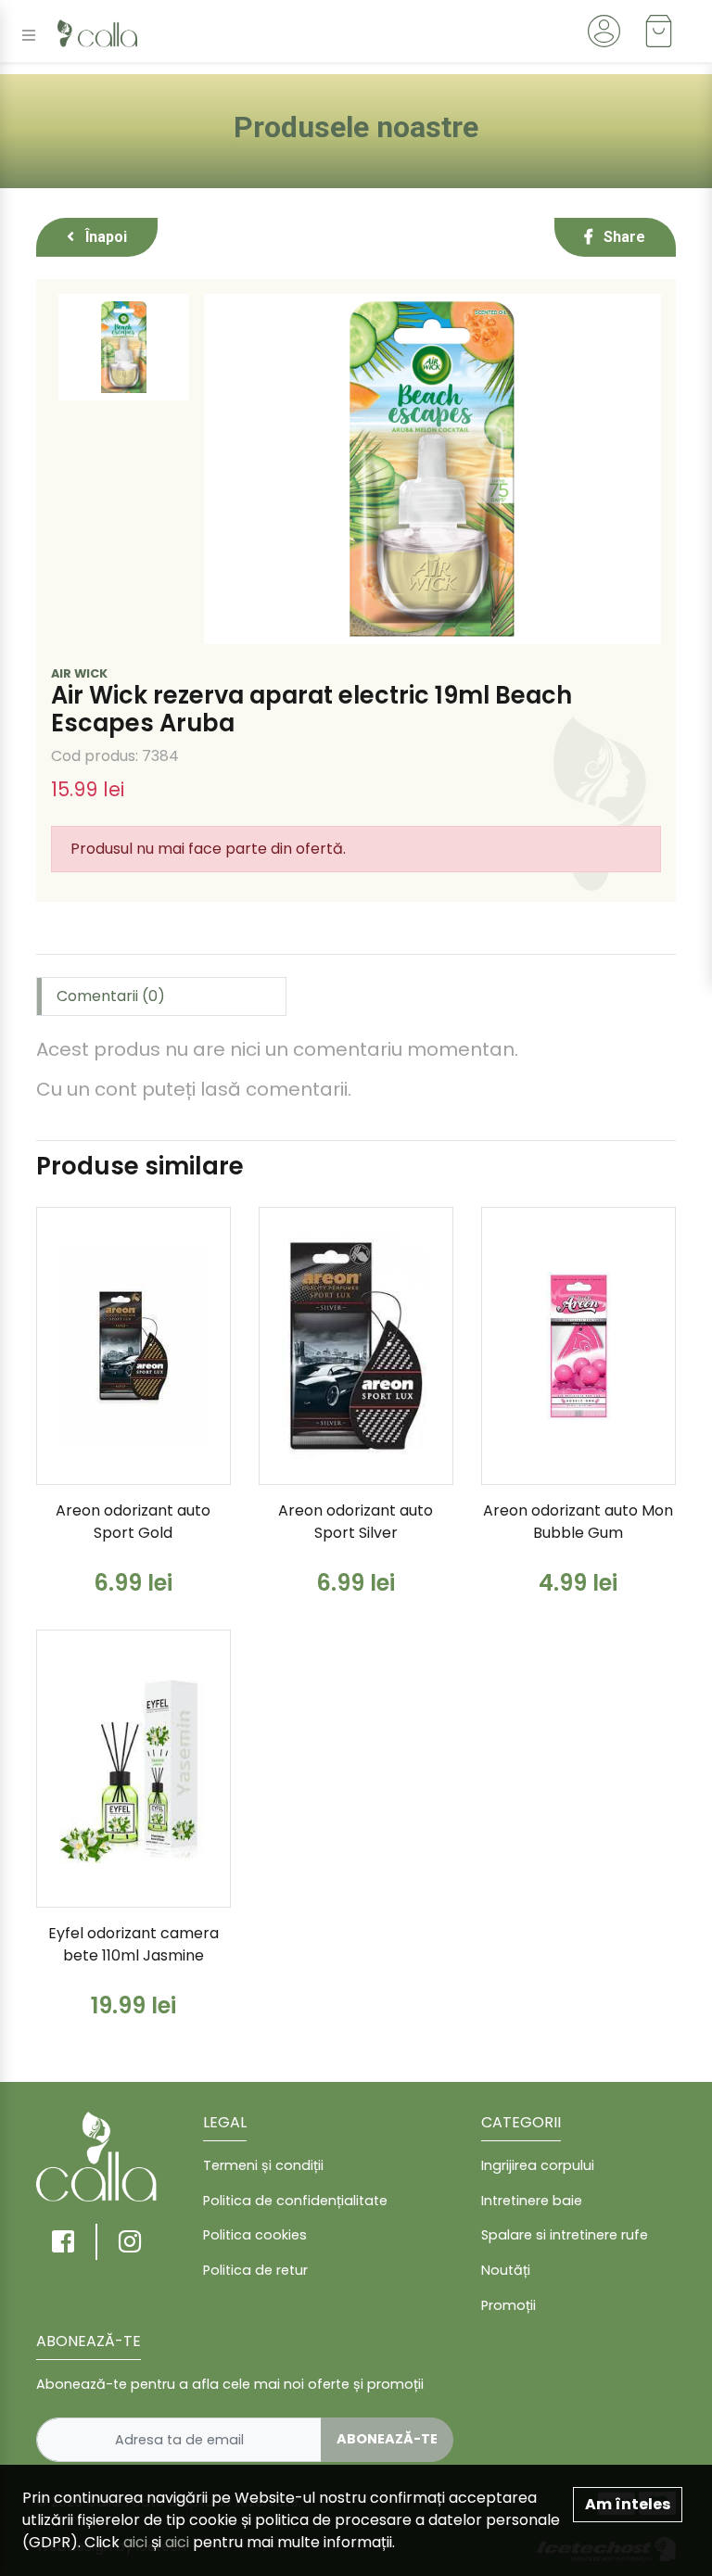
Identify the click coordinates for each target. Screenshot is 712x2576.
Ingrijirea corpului (538, 2165)
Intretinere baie (532, 2201)
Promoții (509, 2305)
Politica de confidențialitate (295, 2201)
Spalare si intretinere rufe (565, 2235)
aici (135, 2542)
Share (623, 237)
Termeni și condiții (263, 2165)
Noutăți (506, 2270)
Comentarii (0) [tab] (111, 996)
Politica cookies (255, 2235)
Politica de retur (255, 2270)
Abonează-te (387, 2439)
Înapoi (104, 237)
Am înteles (628, 2504)
